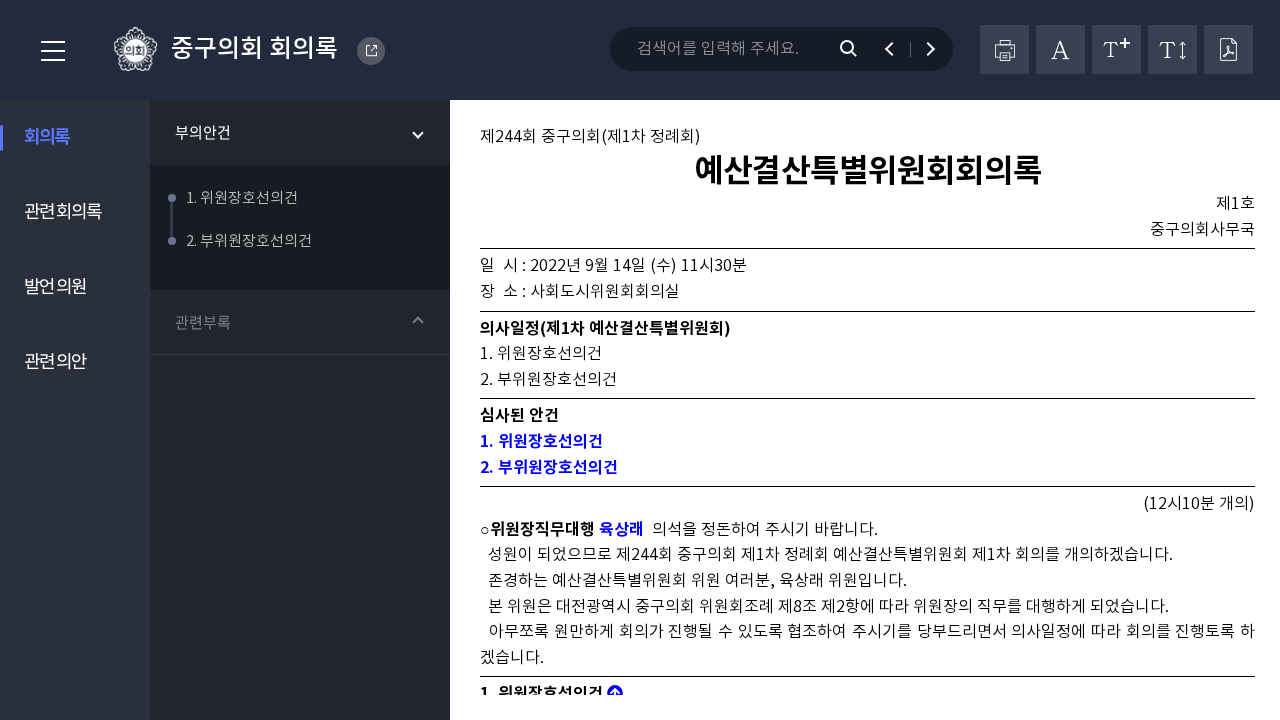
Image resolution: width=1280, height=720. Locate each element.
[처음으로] (615, 694)
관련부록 (203, 322)
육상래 (621, 530)
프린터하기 (1004, 49)
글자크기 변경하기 (1116, 49)
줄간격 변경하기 (1172, 49)
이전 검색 (898, 49)
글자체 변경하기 (1060, 49)
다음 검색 (921, 49)
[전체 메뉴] (47, 52)
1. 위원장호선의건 (541, 442)
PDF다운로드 (1228, 49)
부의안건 (203, 132)
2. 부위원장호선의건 (549, 468)
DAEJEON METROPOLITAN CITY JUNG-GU (371, 51)
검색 (859, 49)
